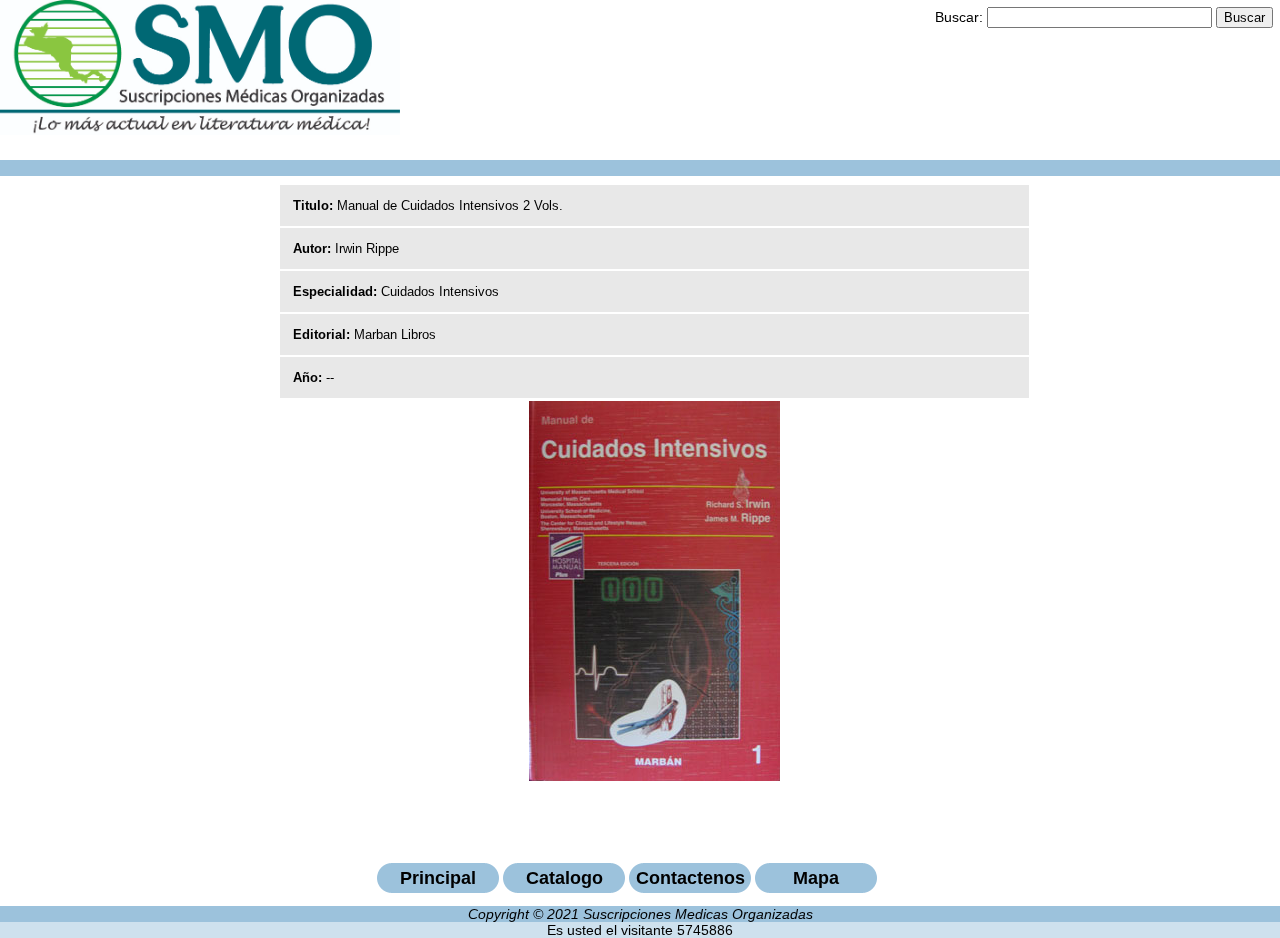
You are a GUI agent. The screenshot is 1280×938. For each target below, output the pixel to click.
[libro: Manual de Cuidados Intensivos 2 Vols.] (654, 776)
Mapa (816, 878)
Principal (438, 878)
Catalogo (564, 878)
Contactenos (690, 878)
